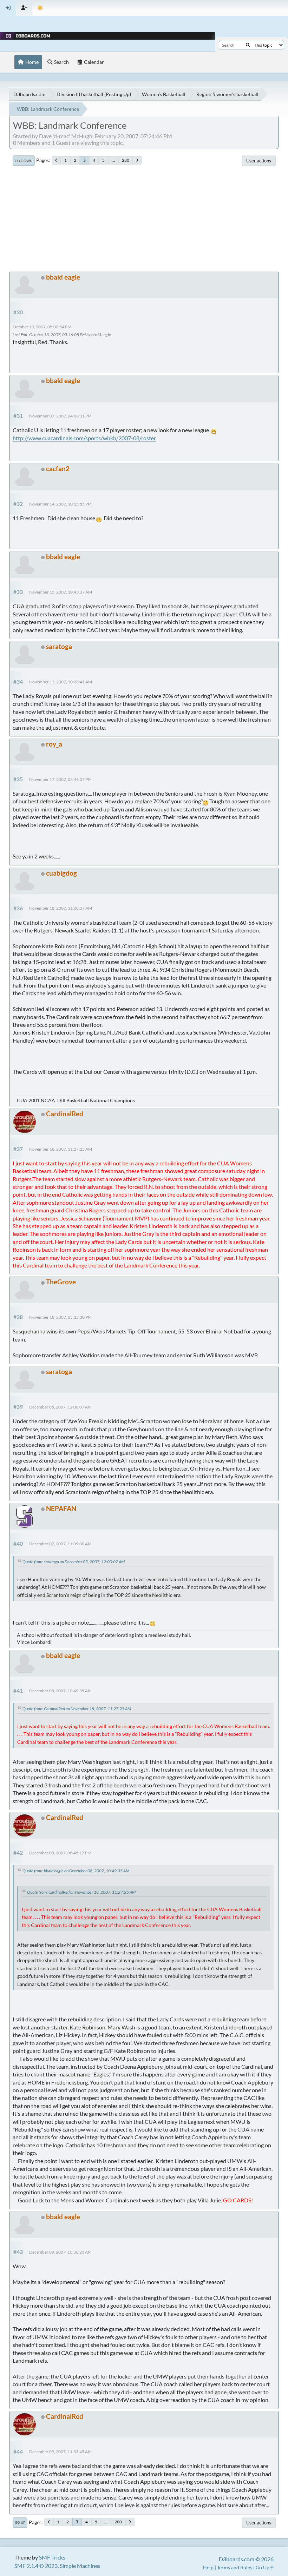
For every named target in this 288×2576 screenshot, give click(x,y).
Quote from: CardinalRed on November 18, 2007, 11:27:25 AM (77, 1709)
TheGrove (61, 1282)
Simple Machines (80, 2566)
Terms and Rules (235, 2567)
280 (126, 160)
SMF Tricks (52, 2557)
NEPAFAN (61, 1508)
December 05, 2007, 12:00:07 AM (60, 1407)
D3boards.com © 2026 (246, 2559)
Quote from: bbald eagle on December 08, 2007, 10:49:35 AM (76, 1871)
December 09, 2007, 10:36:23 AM (60, 2252)
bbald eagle (63, 277)
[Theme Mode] (40, 8)
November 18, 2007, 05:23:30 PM (60, 1317)
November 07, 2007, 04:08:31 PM (60, 416)
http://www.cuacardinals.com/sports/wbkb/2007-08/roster (84, 438)
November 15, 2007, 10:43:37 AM (61, 592)
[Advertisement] (144, 219)
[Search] (248, 45)
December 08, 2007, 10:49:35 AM (60, 1691)
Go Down (24, 161)
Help (208, 2567)
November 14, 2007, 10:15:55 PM (60, 504)
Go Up (20, 2522)
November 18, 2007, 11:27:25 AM (61, 1149)
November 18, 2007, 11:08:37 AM (61, 908)
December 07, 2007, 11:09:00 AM (60, 1544)
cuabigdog (61, 873)
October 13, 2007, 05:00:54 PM (42, 327)
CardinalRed (65, 1114)
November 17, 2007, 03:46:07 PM (60, 779)
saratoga (59, 646)
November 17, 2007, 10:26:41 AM (61, 682)
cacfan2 (58, 469)
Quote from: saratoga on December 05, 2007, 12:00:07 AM (74, 1562)
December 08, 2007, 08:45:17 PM (60, 1853)
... (113, 160)
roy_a (54, 744)
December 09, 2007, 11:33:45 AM (60, 2452)
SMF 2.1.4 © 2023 (36, 2566)
